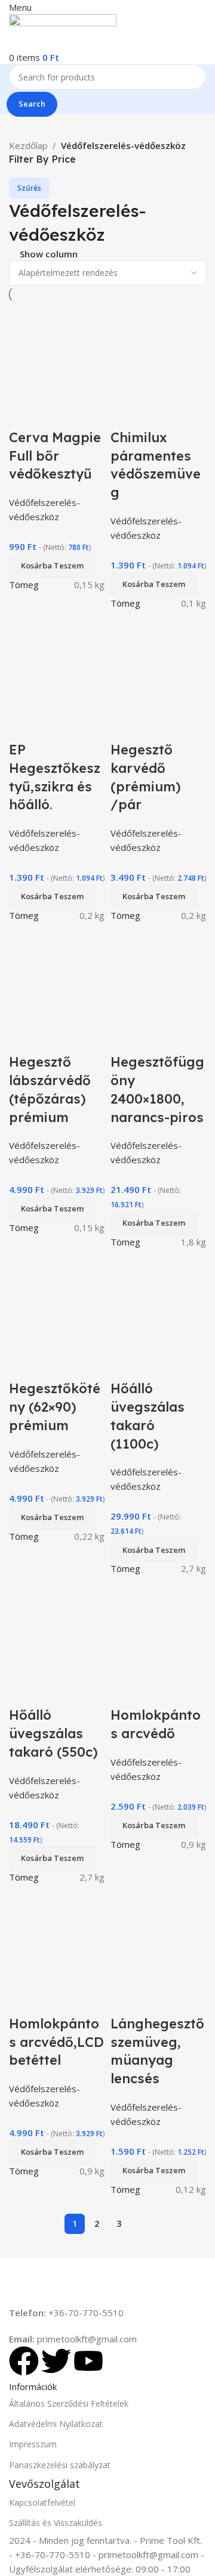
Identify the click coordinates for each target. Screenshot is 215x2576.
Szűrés (29, 188)
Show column (49, 255)
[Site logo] (63, 31)
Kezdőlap (28, 145)
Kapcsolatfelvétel (42, 2502)
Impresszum (33, 2444)
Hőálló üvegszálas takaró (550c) (53, 1733)
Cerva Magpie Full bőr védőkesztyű (55, 456)
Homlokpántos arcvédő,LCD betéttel (56, 2042)
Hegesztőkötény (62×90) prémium (55, 1407)
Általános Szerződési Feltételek (69, 2403)
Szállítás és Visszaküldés (56, 2523)
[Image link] (84, 2280)
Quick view (24, 414)
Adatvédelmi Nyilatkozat (56, 2424)
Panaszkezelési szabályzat (60, 2465)
